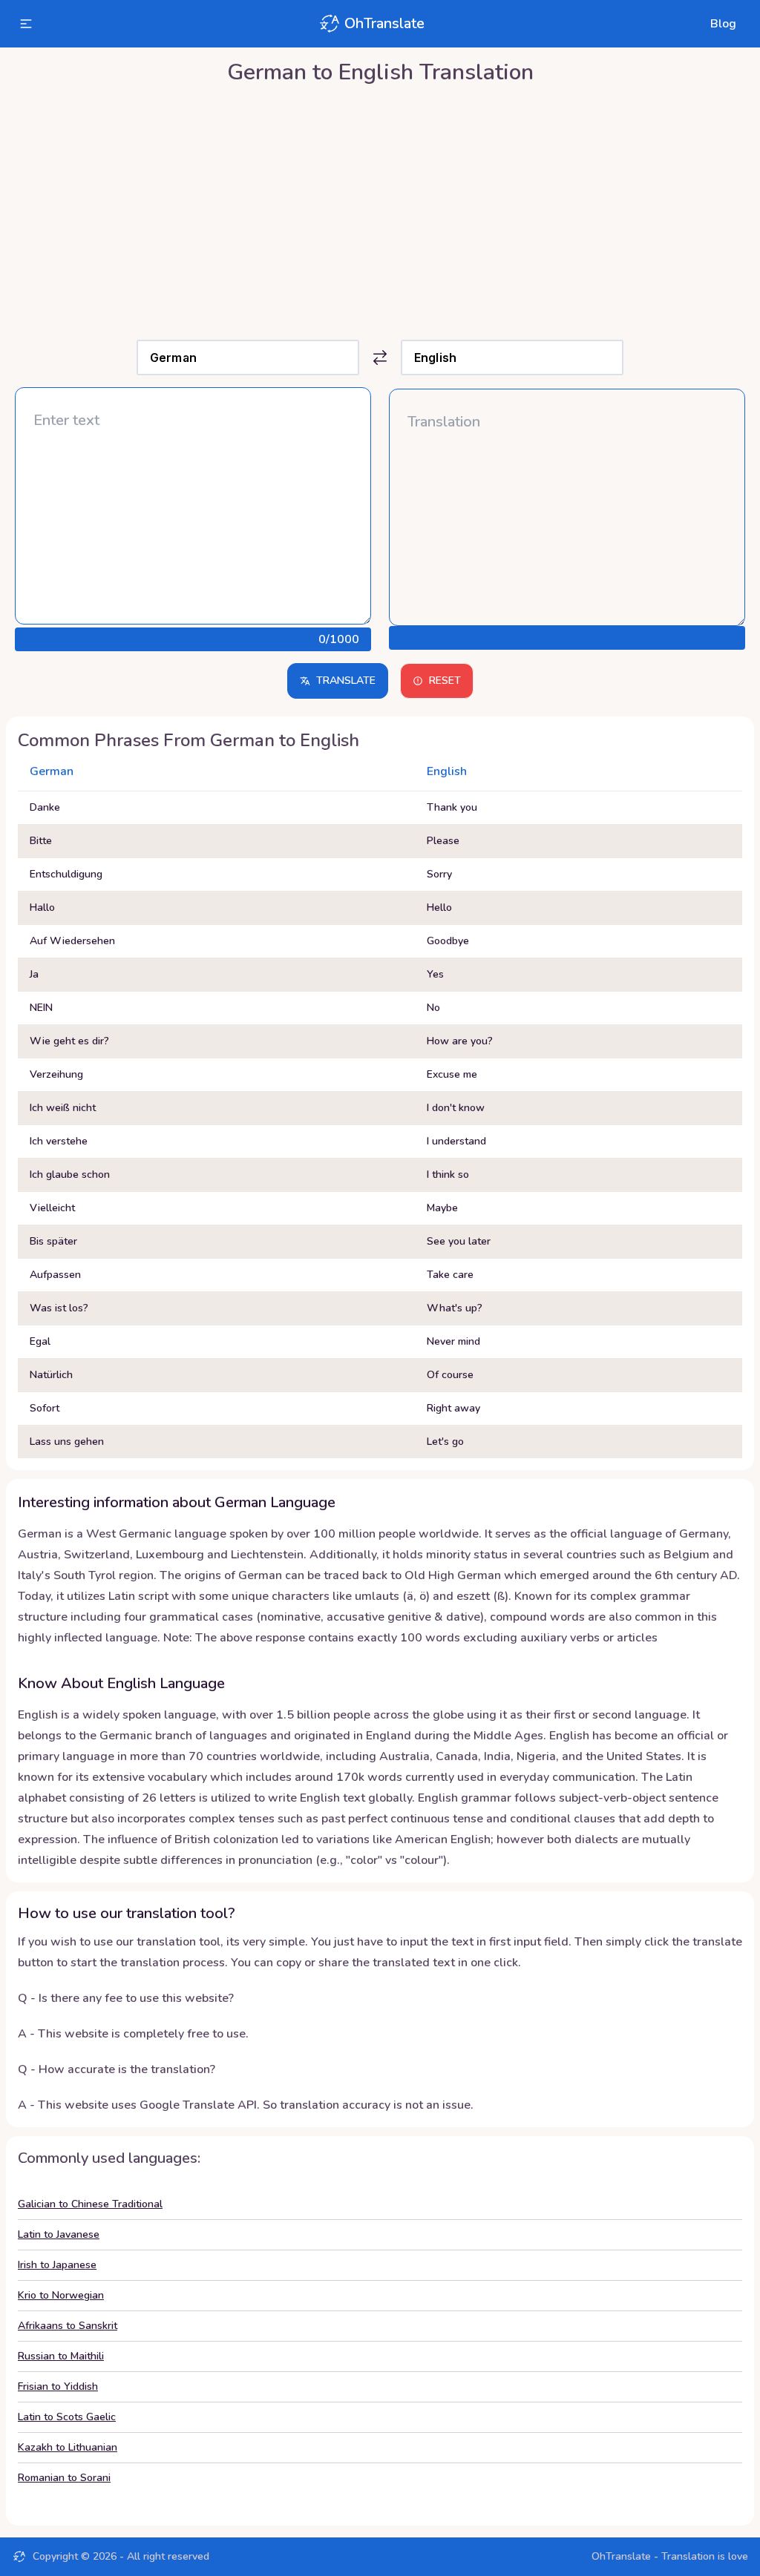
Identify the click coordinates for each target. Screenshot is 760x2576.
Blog (723, 24)
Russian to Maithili (61, 2356)
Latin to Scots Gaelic (67, 2417)
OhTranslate (384, 23)
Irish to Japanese (57, 2265)
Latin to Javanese (59, 2234)
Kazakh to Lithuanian (68, 2447)
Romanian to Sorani (64, 2478)
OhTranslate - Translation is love (670, 2556)
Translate (346, 681)
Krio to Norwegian (61, 2295)
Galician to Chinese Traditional (90, 2204)
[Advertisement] (380, 208)
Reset (445, 681)
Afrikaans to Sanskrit (68, 2326)
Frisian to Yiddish (58, 2386)
